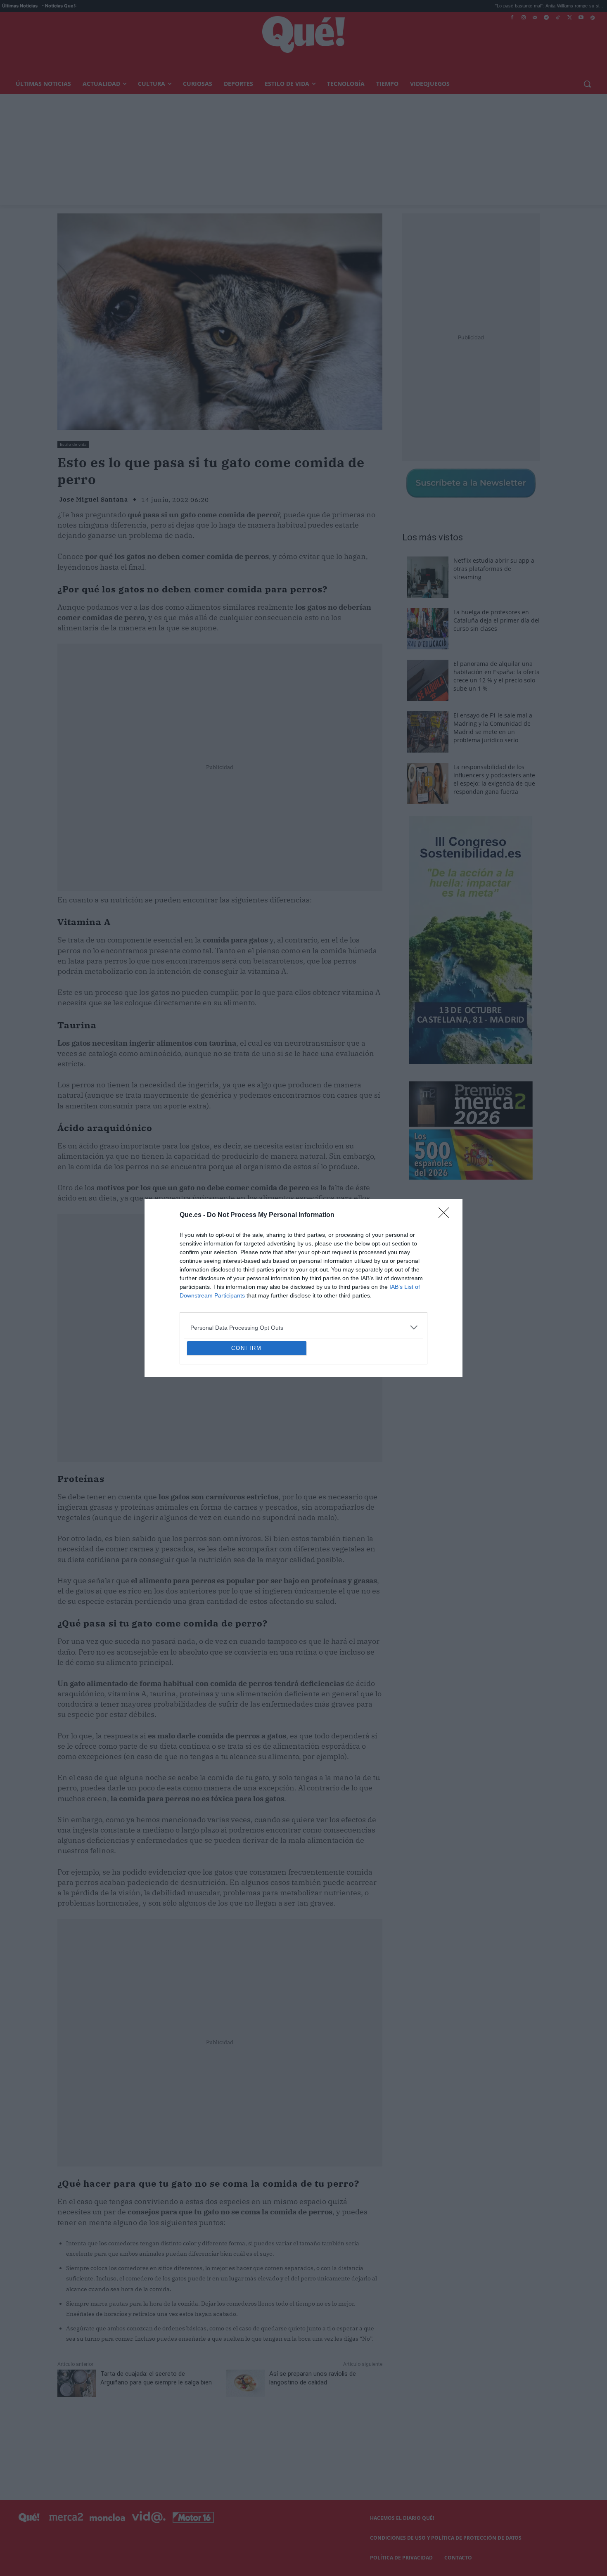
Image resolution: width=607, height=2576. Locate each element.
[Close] (446, 1155)
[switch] (406, 1286)
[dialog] (303, 1288)
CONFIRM (247, 1408)
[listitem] (303, 1268)
